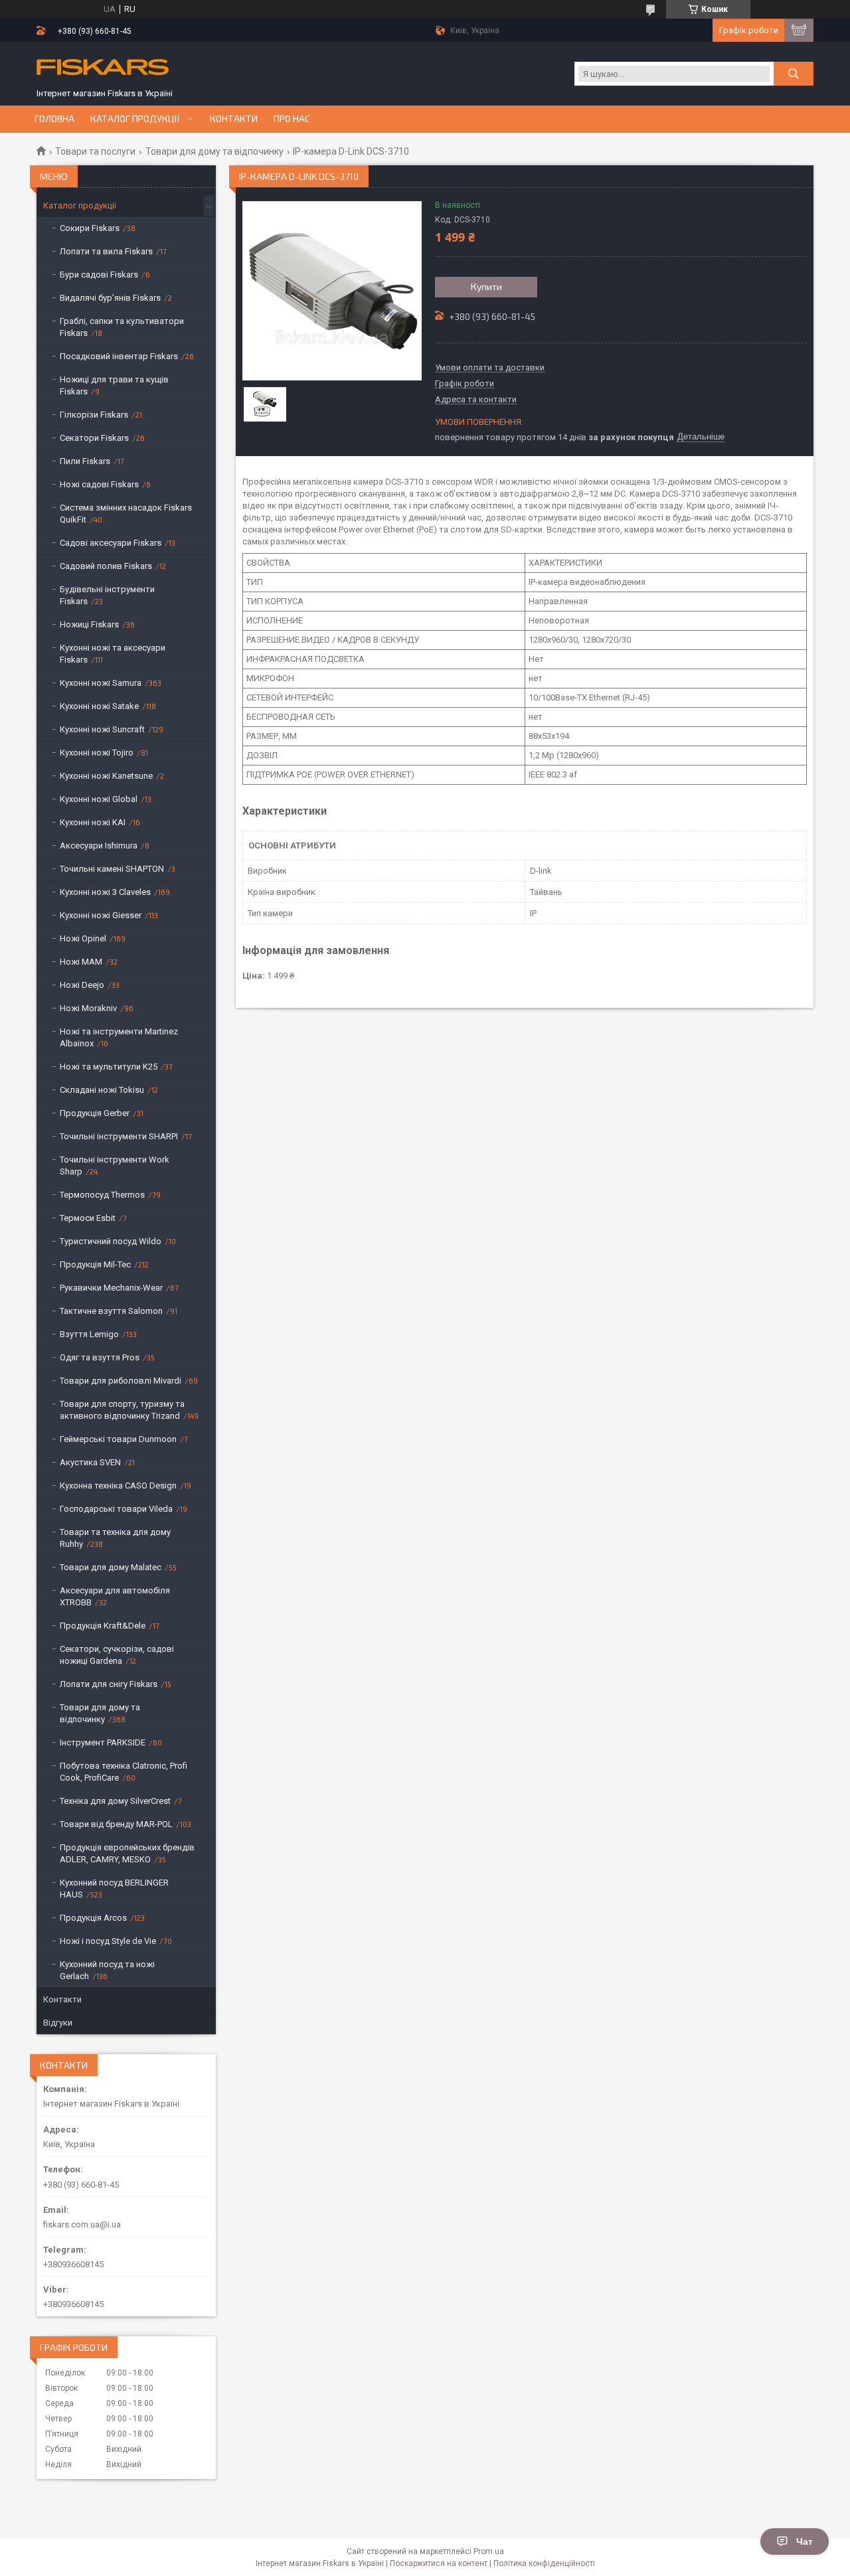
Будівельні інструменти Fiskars (107, 595)
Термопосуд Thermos (102, 1195)
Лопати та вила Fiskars (106, 251)
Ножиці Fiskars (89, 624)
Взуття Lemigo (89, 1334)
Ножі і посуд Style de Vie (108, 1941)
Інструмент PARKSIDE (103, 1742)
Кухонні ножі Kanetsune (106, 776)
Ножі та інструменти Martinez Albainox (119, 1037)
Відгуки (58, 2023)
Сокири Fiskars (90, 228)
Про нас (292, 119)
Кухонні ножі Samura (101, 683)
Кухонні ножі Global (99, 799)
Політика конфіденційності (544, 2563)
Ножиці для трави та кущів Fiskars (114, 385)
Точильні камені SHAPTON (112, 869)
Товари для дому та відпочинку (214, 151)
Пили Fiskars (85, 461)
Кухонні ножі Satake (99, 706)
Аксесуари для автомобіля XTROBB (115, 1596)
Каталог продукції (135, 119)
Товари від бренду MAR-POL (116, 1824)
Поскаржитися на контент (439, 2563)
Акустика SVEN (90, 1462)
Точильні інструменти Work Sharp (115, 1166)
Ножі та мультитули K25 (109, 1067)
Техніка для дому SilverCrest (115, 1801)
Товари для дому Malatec (111, 1567)
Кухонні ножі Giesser (101, 915)
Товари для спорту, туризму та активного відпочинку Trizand (122, 1410)
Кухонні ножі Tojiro (97, 753)
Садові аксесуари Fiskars (111, 543)
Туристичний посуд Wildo (111, 1241)
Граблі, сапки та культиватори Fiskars (122, 327)
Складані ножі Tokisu (102, 1090)
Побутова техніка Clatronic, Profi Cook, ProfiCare (124, 1772)
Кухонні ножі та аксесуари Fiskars (113, 654)
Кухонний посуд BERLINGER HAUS (114, 1889)
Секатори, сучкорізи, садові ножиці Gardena (117, 1655)
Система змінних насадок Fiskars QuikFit (126, 514)
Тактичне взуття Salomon (111, 1311)
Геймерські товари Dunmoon (118, 1439)
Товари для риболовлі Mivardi (121, 1381)
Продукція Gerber (95, 1113)
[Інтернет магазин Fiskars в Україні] (103, 68)
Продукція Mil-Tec (95, 1264)
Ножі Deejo (82, 985)
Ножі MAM (81, 962)
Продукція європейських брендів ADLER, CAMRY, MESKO (127, 1853)
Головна (54, 119)
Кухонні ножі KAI (93, 822)
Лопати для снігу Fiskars (109, 1684)
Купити (486, 286)
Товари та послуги (95, 151)
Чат (805, 2541)
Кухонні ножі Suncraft (102, 729)
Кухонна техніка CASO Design (118, 1486)
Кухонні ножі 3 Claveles (105, 892)
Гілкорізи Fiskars (94, 415)
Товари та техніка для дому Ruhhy (115, 1538)
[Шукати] (794, 74)
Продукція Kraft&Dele (103, 1626)
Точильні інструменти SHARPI (119, 1136)
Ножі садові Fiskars (99, 484)
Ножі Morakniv (88, 1008)
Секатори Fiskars (94, 438)
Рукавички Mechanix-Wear (111, 1288)
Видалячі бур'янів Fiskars (110, 298)
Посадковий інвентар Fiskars (119, 356)
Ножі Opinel (83, 938)
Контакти (234, 119)
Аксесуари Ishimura (99, 845)
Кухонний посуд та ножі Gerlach (107, 1970)
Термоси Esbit (88, 1218)
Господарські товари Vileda (116, 1509)
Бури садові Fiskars (99, 275)
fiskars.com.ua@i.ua (82, 2224)
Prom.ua (489, 2551)
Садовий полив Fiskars (106, 566)
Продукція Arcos (93, 1918)
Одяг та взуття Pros (100, 1357)
